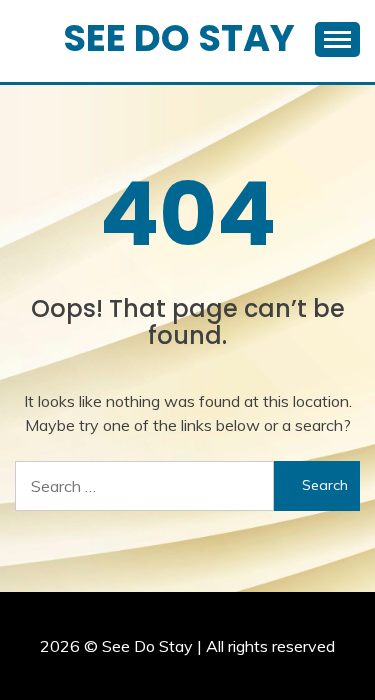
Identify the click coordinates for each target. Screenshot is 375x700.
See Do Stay (179, 38)
